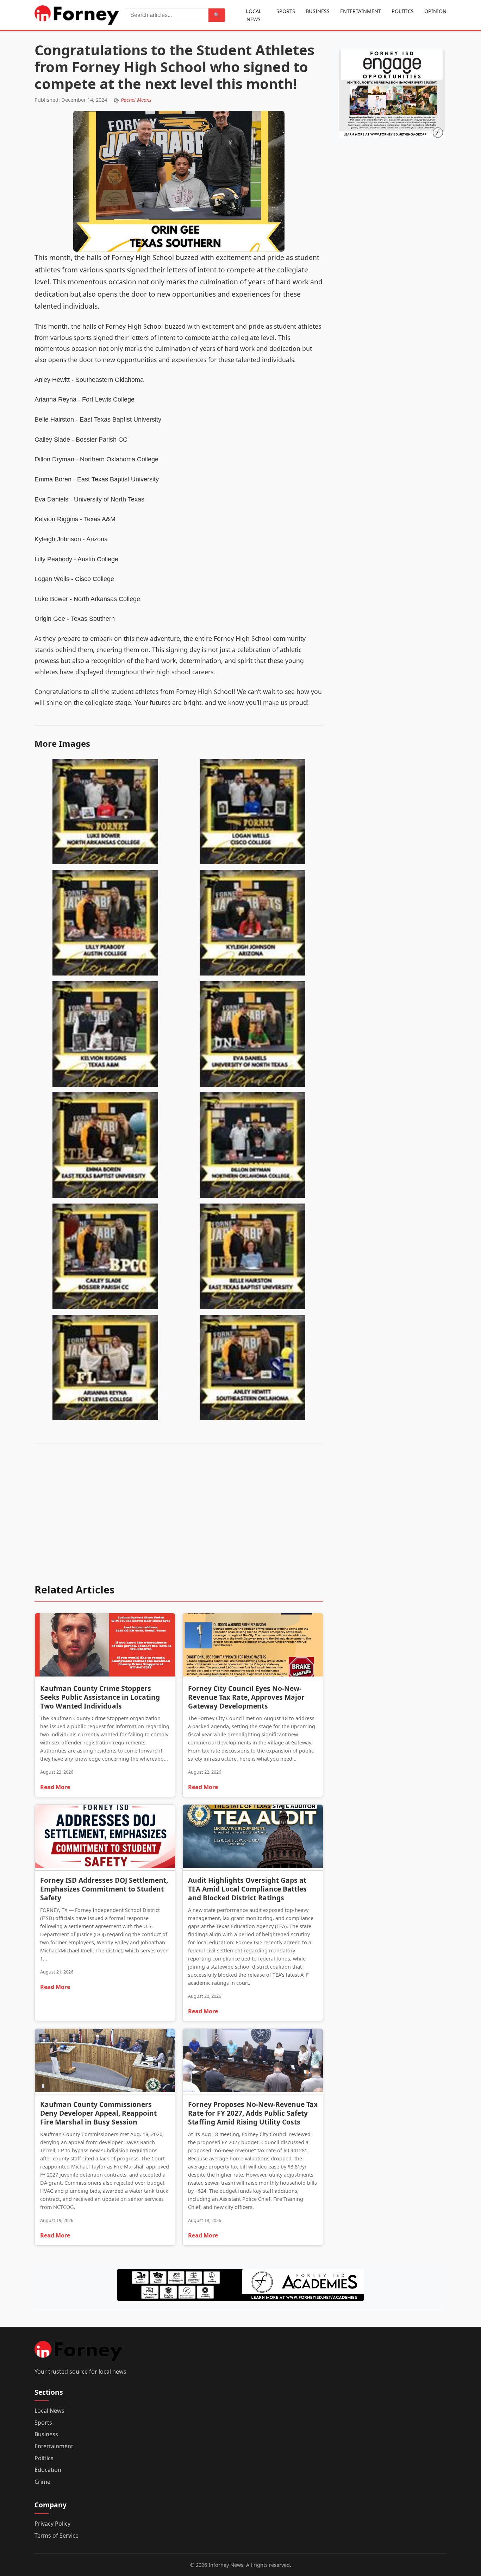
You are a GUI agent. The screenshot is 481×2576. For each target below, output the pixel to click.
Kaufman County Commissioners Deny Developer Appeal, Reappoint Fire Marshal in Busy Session (98, 2113)
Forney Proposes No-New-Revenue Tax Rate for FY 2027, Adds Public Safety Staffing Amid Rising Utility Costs (253, 2113)
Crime (42, 2482)
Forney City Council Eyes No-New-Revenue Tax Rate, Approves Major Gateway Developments (246, 1697)
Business (318, 11)
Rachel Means (136, 100)
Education (48, 2470)
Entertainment (361, 11)
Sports (286, 11)
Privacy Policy (52, 2524)
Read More (55, 1787)
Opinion (435, 11)
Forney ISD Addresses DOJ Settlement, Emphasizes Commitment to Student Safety (104, 1889)
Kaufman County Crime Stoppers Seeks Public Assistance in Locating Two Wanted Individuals (100, 1697)
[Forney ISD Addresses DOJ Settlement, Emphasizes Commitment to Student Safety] (105, 1838)
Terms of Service (57, 2536)
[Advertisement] (179, 1518)
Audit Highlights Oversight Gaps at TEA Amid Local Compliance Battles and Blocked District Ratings (247, 1889)
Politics (403, 11)
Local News (254, 15)
